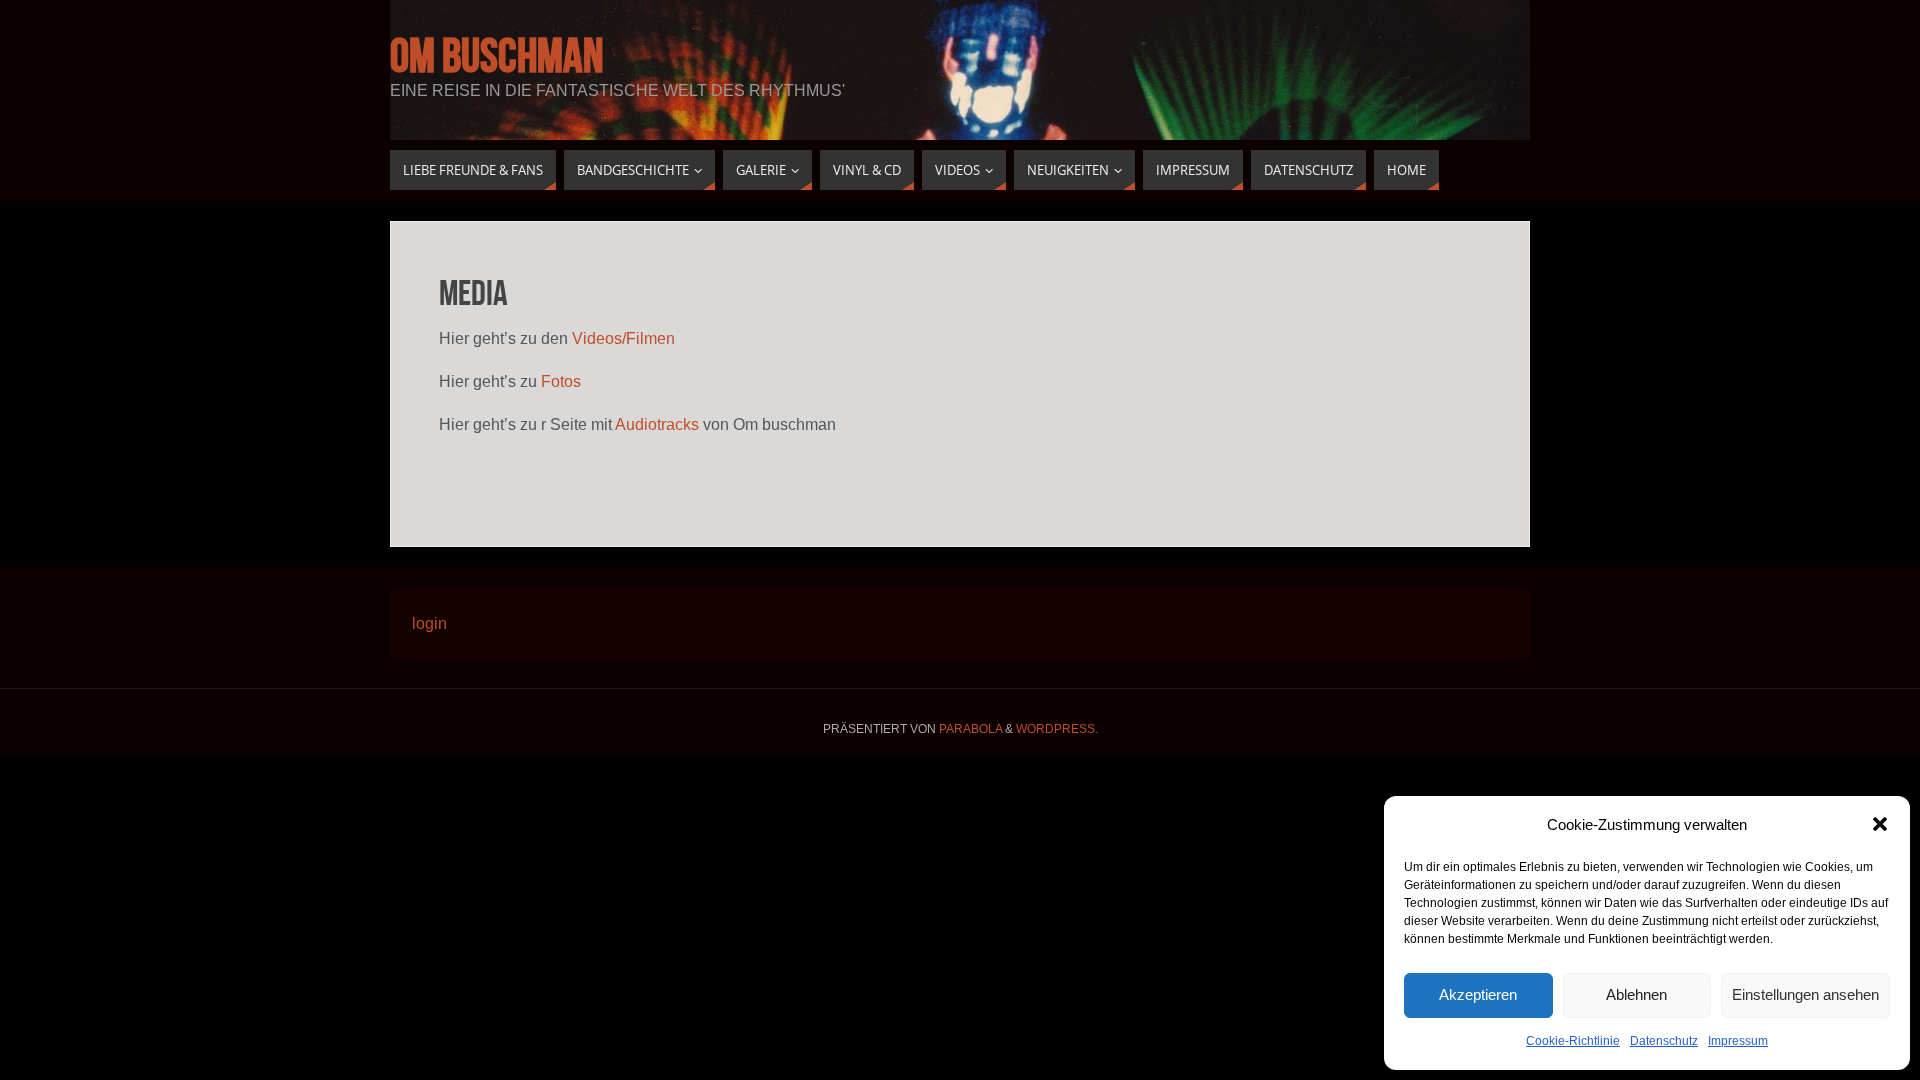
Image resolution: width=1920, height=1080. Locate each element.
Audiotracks (657, 424)
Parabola (970, 729)
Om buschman (496, 56)
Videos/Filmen (623, 338)
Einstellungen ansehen (1805, 994)
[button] (1880, 824)
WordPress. (1057, 729)
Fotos (561, 381)
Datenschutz (1664, 1041)
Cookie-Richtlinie (1573, 1041)
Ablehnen (1636, 994)
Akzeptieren (1478, 994)
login (429, 623)
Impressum (1738, 1041)
